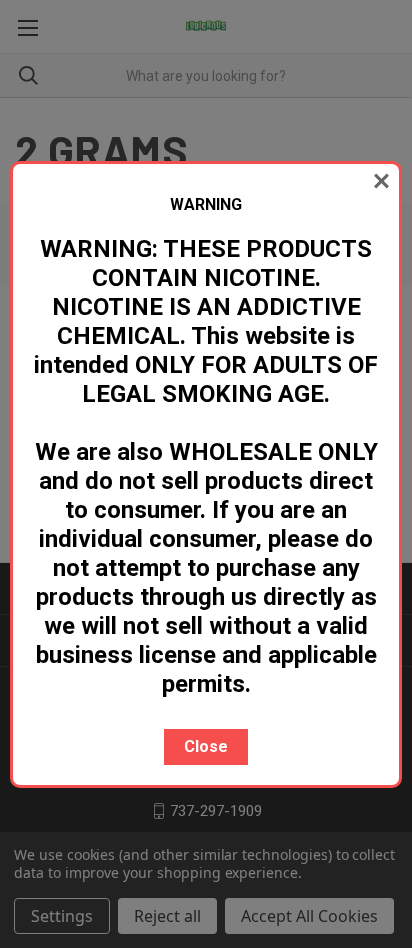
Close (206, 746)
